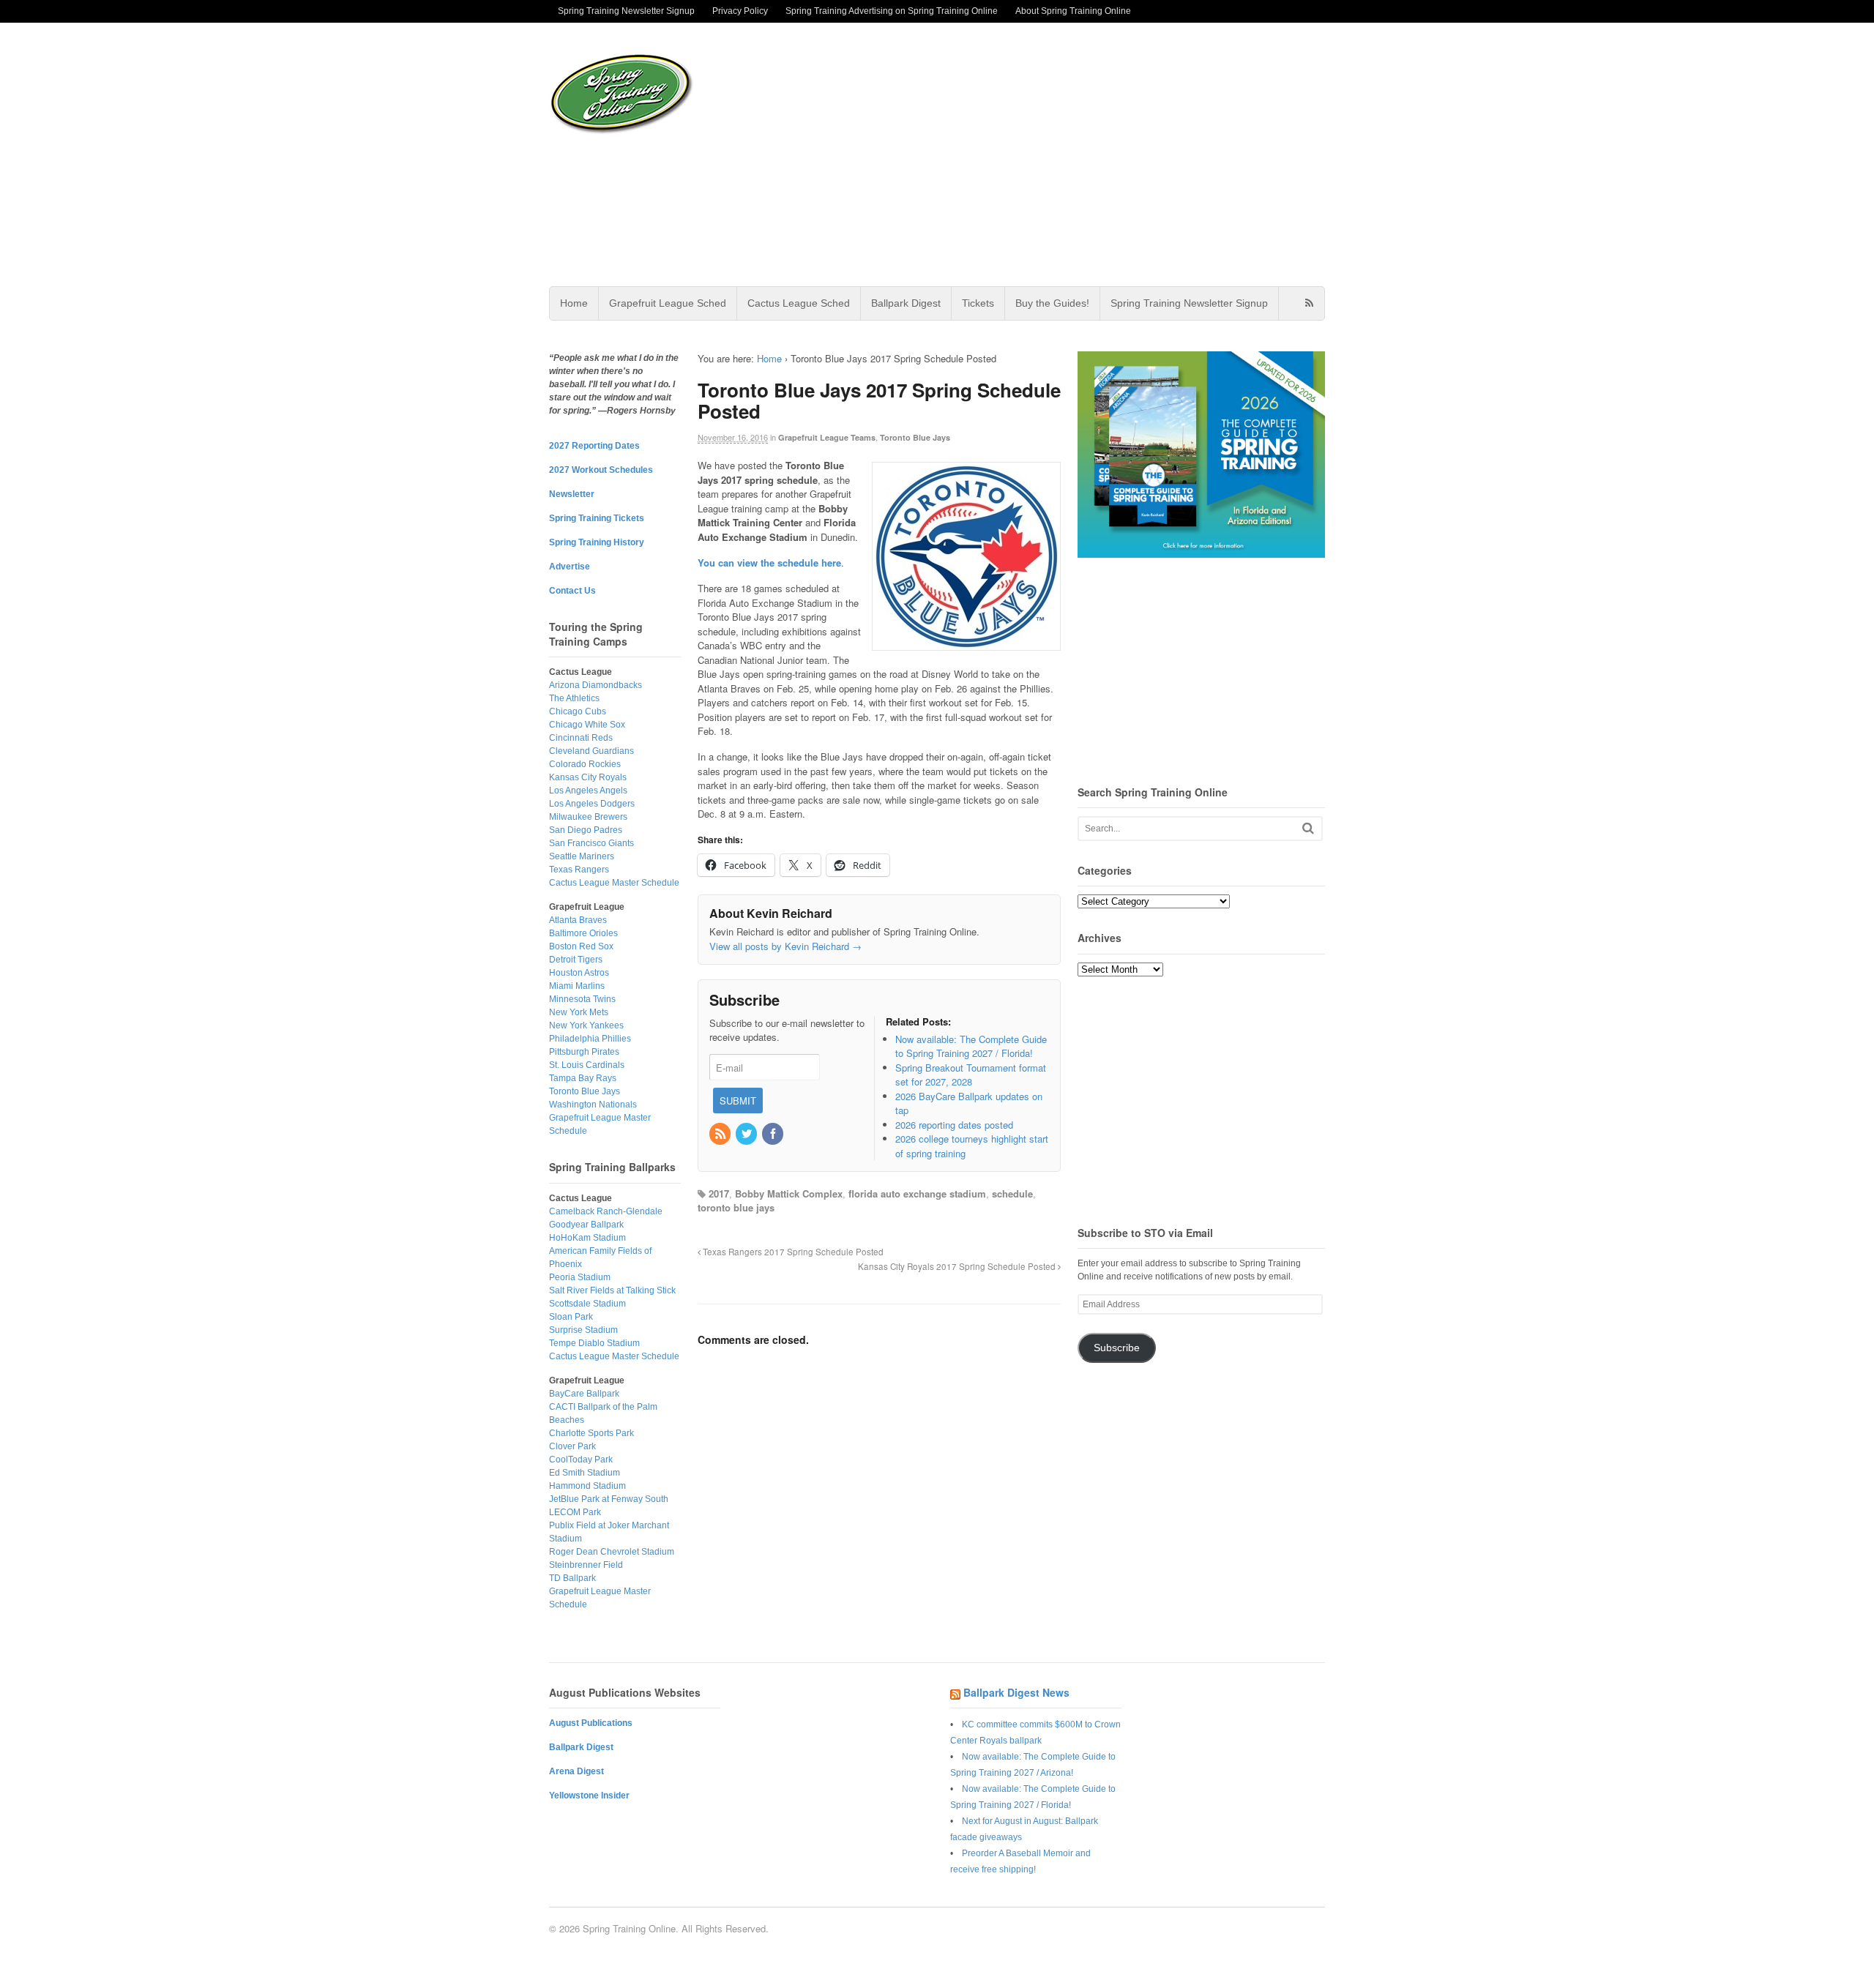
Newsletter (572, 494)
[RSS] (721, 1134)
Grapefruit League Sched (668, 303)
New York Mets (579, 1012)
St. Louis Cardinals (587, 1065)
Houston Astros (579, 973)
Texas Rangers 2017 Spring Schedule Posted (792, 1252)
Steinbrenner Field (586, 1565)
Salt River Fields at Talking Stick (612, 1290)
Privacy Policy (740, 11)
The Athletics (574, 698)
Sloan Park (571, 1317)
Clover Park (572, 1446)
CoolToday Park (581, 1460)
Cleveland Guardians (591, 751)
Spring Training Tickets (597, 518)
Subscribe (1117, 1348)
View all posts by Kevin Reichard (785, 946)
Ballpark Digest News (1016, 1692)
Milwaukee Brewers (588, 817)
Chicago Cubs (578, 711)
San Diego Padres (586, 830)
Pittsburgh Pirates (584, 1052)
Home (574, 303)
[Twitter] (747, 1134)
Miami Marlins (577, 986)
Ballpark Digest (906, 303)
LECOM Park (575, 1512)
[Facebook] (774, 1134)
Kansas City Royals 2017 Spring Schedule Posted (958, 1266)
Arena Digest (576, 1771)
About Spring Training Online (1073, 11)
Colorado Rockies (585, 764)
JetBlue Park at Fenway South (609, 1499)
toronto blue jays (736, 1207)
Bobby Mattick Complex (789, 1193)
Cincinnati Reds (581, 738)
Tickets (978, 303)
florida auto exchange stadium (917, 1193)
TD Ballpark (572, 1578)
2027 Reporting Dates (594, 446)
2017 (719, 1193)
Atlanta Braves (578, 920)
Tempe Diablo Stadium (594, 1343)
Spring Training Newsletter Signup (626, 11)
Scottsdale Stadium (587, 1304)
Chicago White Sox (587, 725)
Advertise (570, 567)
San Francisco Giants (591, 843)
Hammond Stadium (587, 1486)
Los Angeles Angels (588, 791)
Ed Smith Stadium (585, 1473)
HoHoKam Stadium (587, 1238)
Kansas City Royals (588, 777)
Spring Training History (597, 542)
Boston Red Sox (581, 946)
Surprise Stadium (583, 1330)
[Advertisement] (1053, 154)
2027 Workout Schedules (601, 470)
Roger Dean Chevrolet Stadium (612, 1552)
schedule (1012, 1193)
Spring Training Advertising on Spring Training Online (892, 11)
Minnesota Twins (582, 999)
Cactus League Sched (799, 303)
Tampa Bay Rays (583, 1078)
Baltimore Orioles (583, 933)
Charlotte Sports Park (591, 1433)
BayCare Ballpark (584, 1394)
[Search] (1308, 828)
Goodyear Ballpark (586, 1225)
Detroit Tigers (576, 960)
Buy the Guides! (1052, 303)
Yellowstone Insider (589, 1795)
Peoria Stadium (580, 1277)
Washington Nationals (593, 1105)
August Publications (591, 1723)
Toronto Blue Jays (915, 437)
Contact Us (572, 591)
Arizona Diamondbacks (596, 685)
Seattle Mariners (582, 856)
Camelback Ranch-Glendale (606, 1211)
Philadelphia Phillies (590, 1039)
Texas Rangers (579, 870)
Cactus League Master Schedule (614, 883)
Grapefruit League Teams (827, 437)
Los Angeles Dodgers (592, 804)
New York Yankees (586, 1025)
